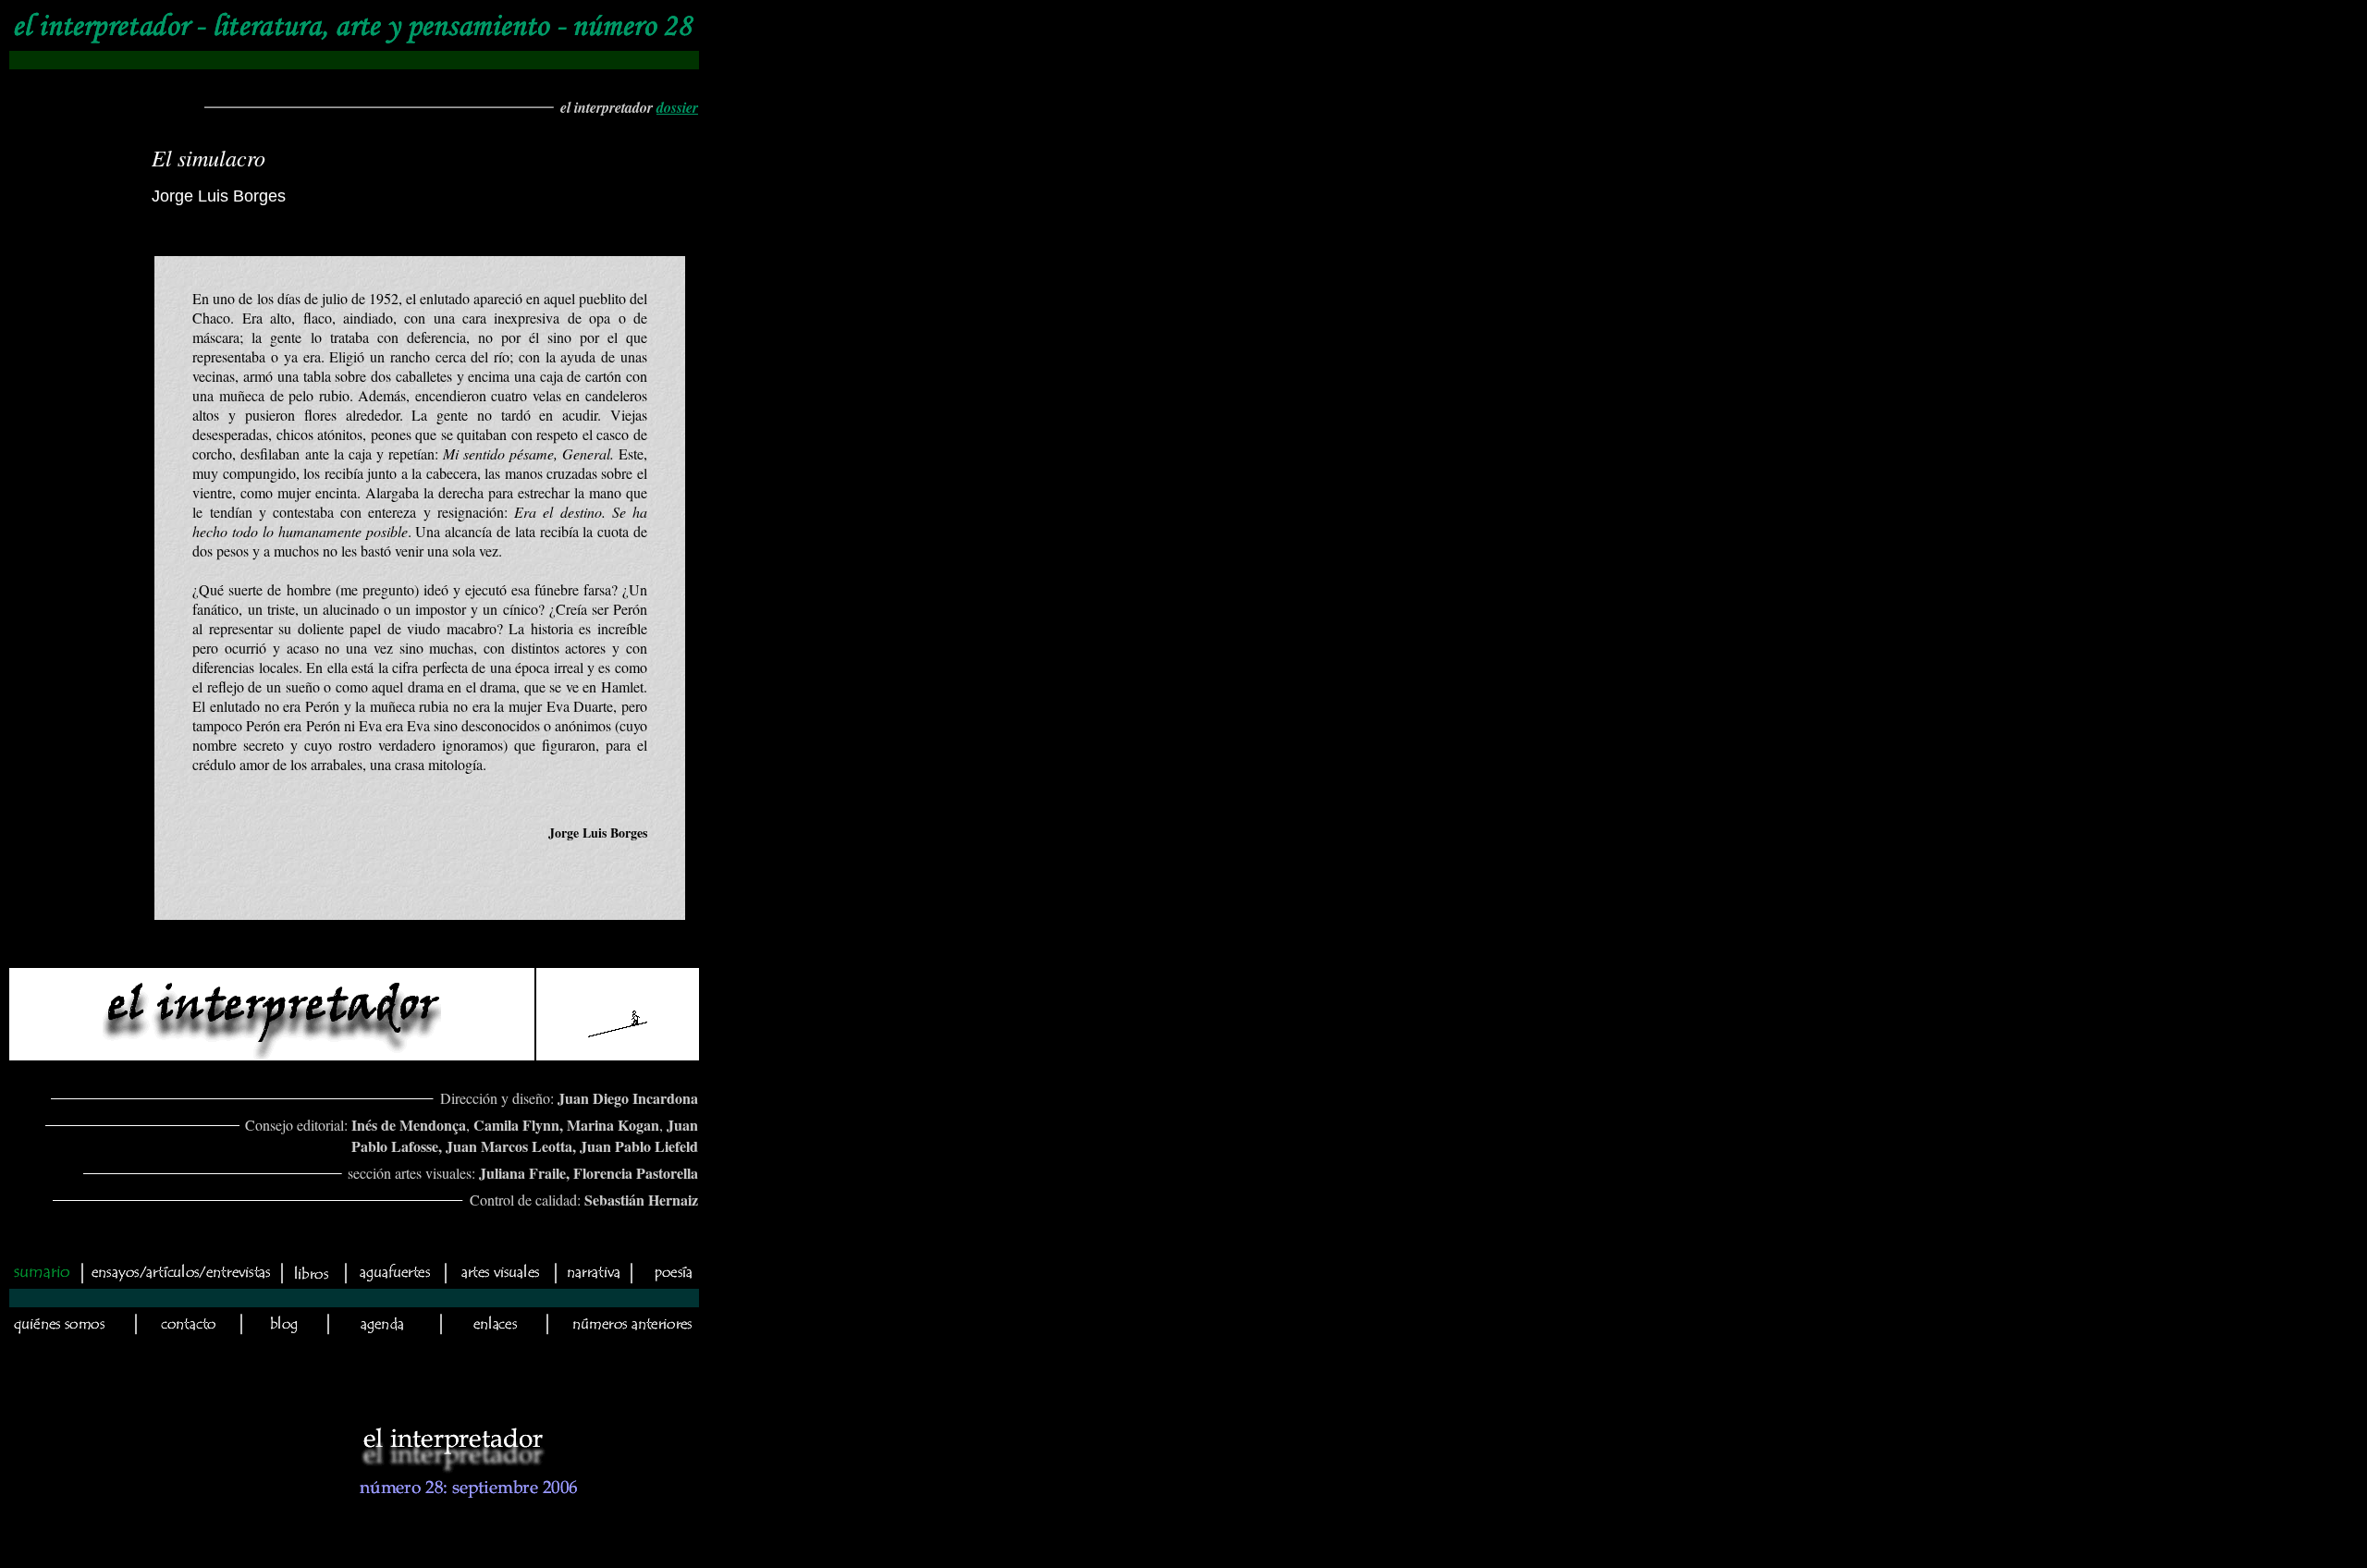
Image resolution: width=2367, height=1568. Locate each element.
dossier (677, 107)
